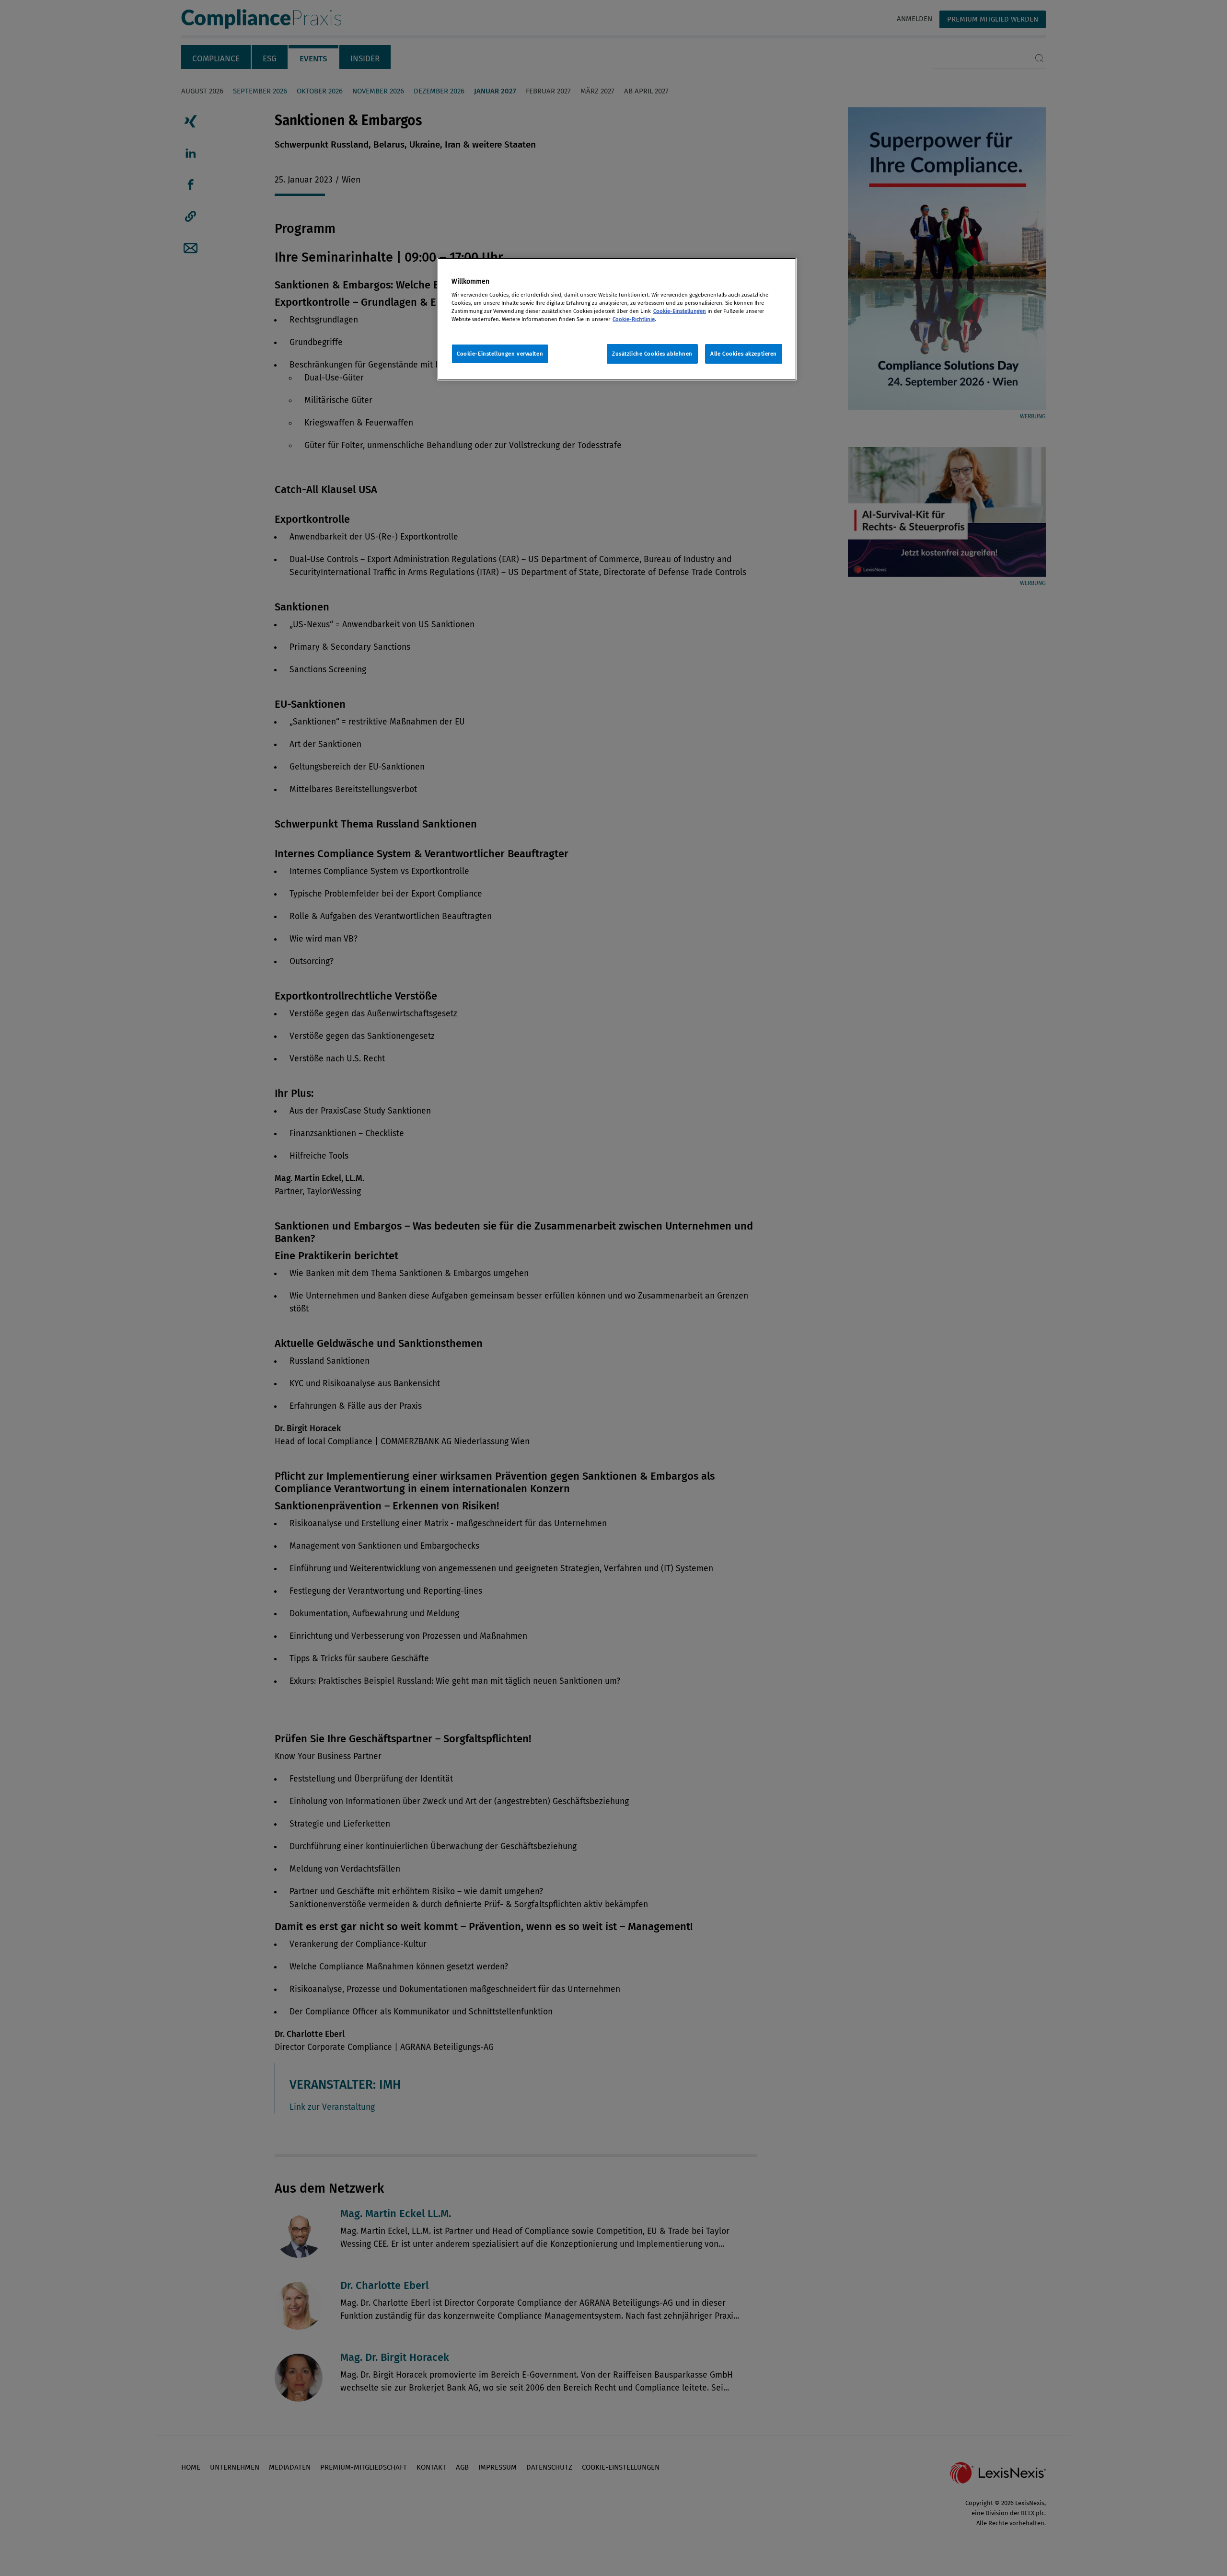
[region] (617, 319)
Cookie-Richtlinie (634, 319)
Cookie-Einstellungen (680, 311)
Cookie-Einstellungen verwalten (500, 354)
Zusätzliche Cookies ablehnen (652, 354)
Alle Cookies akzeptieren (744, 354)
